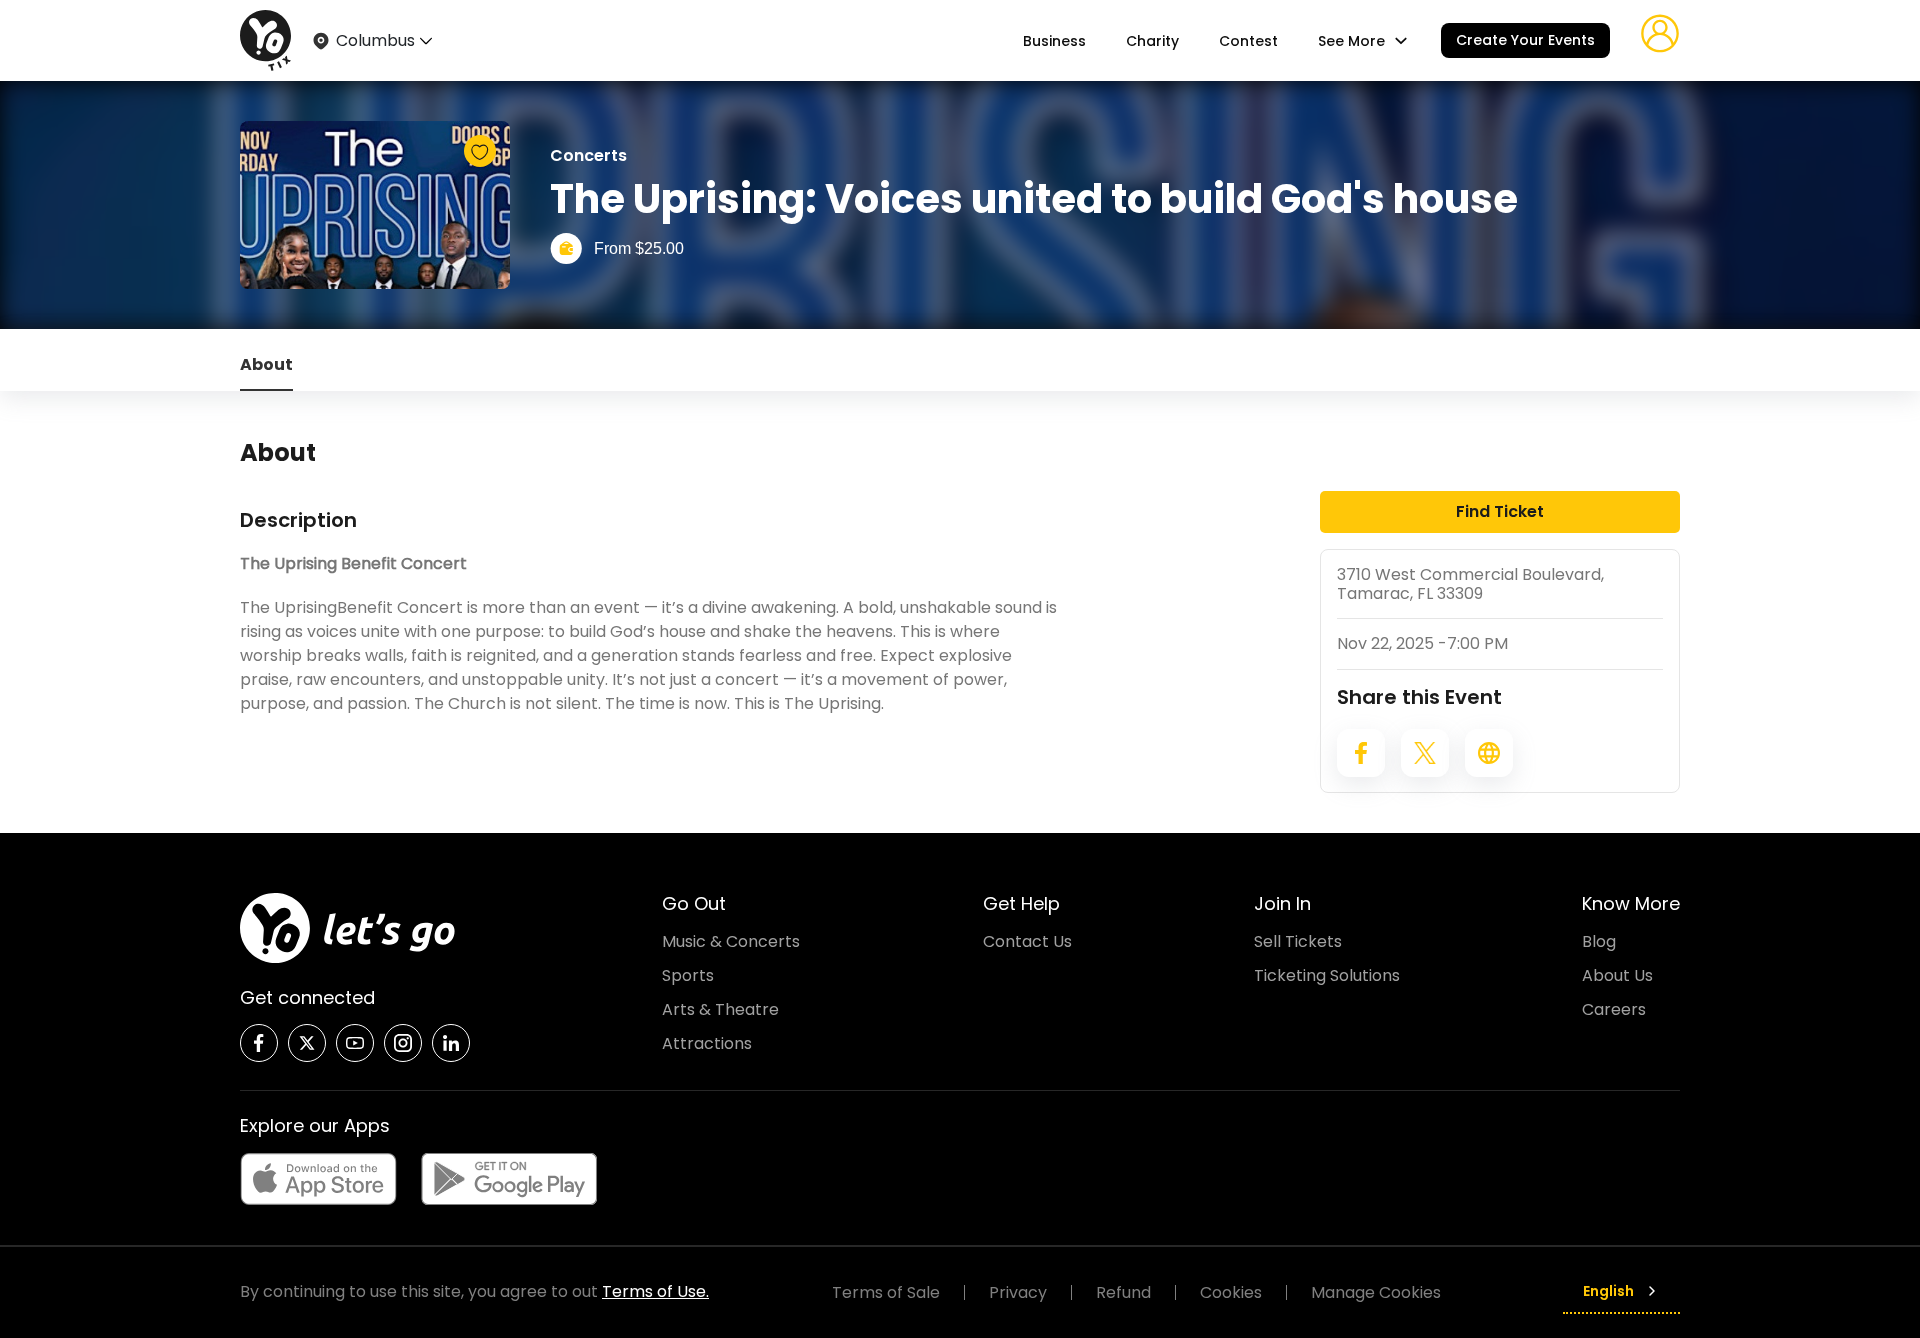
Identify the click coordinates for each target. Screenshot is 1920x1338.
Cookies (1231, 1292)
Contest (1248, 41)
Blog (1599, 941)
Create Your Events (1525, 40)
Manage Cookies (1376, 1292)
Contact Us (1027, 941)
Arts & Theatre (720, 1009)
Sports (688, 975)
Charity (1152, 41)
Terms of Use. (655, 1291)
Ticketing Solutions (1327, 975)
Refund (1123, 1292)
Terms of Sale (886, 1292)
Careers (1614, 1009)
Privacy (1018, 1292)
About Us (1617, 975)
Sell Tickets (1298, 941)
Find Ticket (1500, 511)
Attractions (707, 1043)
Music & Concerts (731, 941)
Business (1054, 41)
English (1608, 1291)
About (266, 364)
